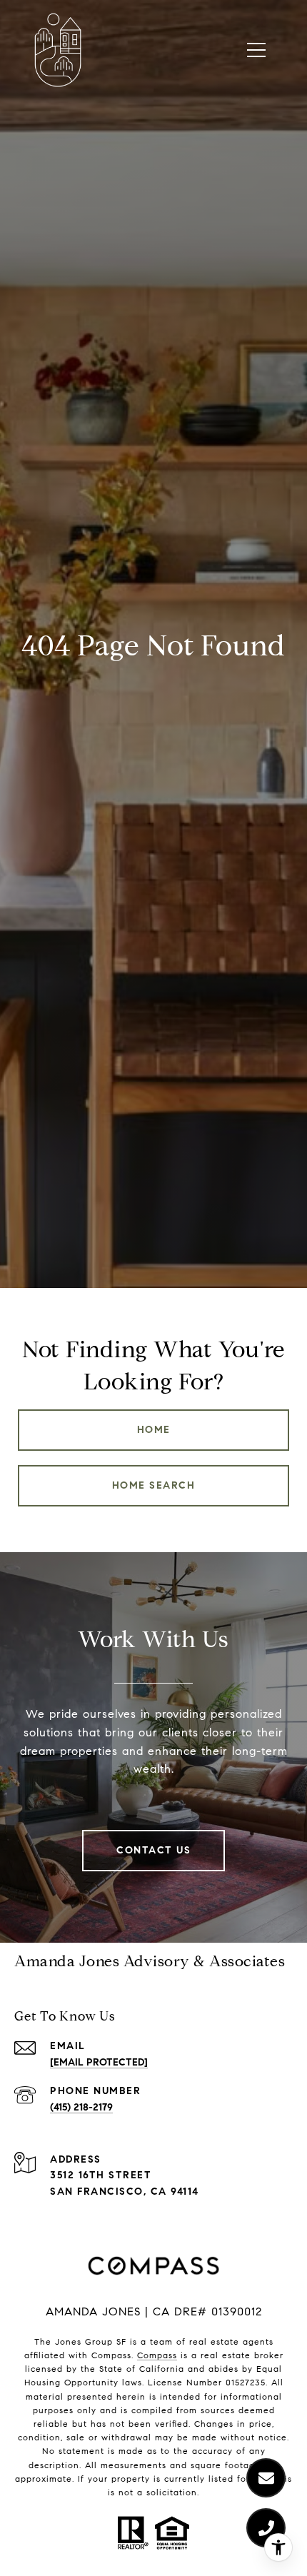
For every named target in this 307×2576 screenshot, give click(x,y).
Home (154, 1430)
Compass (157, 2355)
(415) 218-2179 (81, 2107)
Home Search (154, 1485)
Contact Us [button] (153, 1850)
